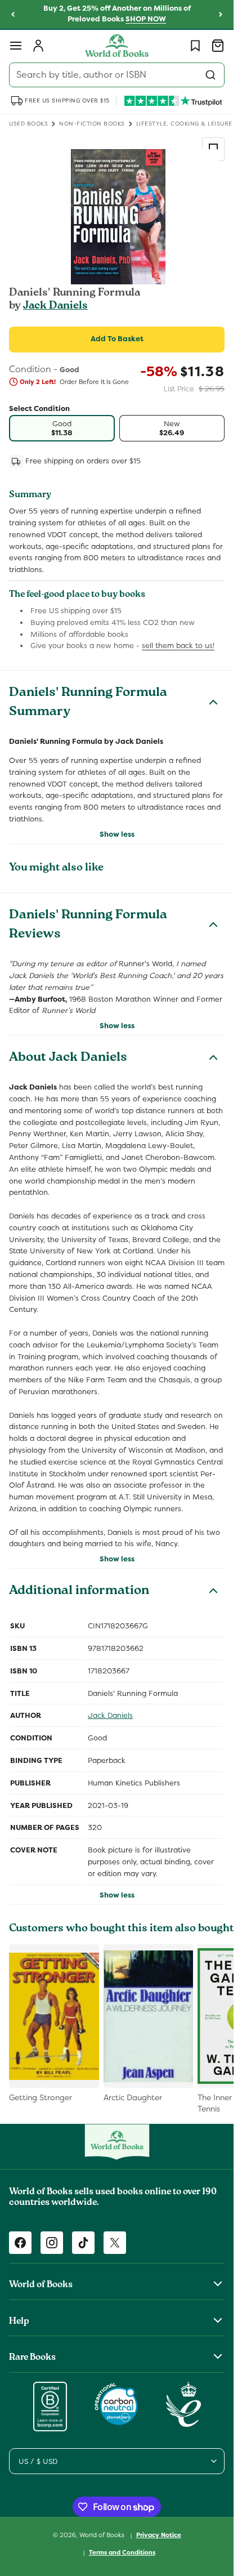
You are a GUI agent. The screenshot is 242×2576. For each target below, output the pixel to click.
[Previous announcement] (13, 15)
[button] (16, 46)
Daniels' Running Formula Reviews (88, 926)
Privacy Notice (159, 2535)
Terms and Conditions (122, 2552)
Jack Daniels (55, 306)
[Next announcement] (221, 15)
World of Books (103, 2535)
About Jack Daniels (68, 1059)
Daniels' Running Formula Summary (88, 703)
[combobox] (117, 75)
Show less (117, 834)
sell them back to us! (178, 646)
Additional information (79, 1592)
